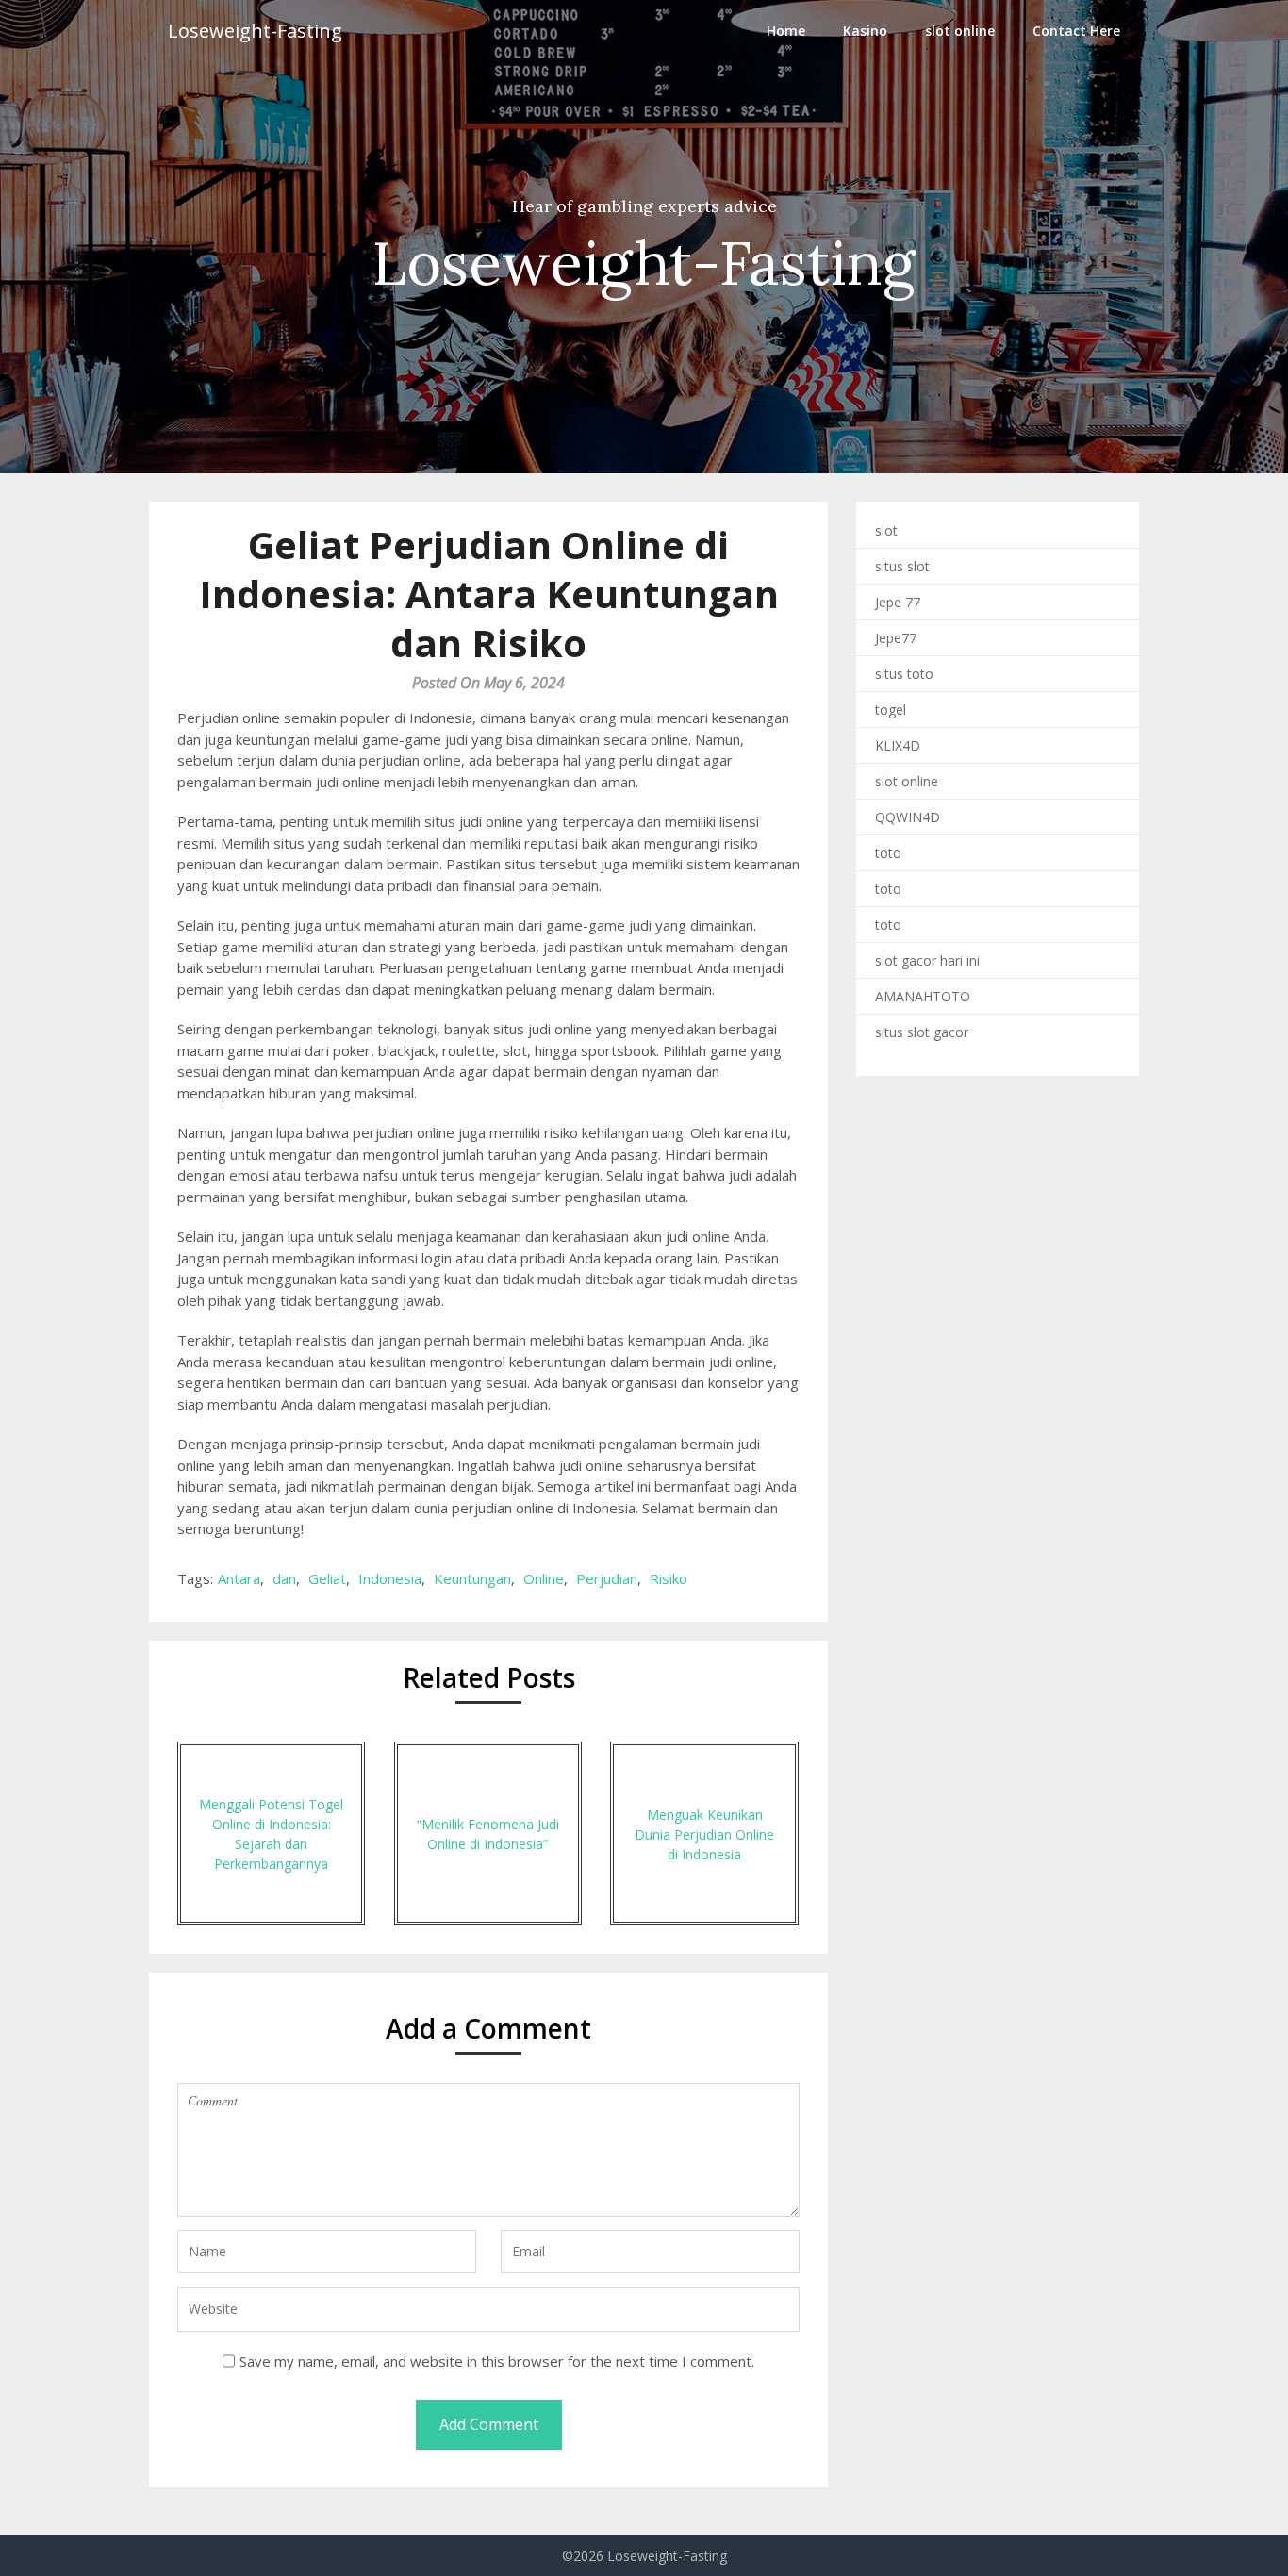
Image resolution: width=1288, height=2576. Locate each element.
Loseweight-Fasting (255, 31)
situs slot (902, 566)
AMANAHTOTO (923, 996)
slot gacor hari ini (927, 960)
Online (544, 1578)
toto (888, 853)
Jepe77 (896, 638)
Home (786, 31)
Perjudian (607, 1578)
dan (284, 1578)
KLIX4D (898, 745)
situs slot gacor (922, 1032)
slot (886, 530)
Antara (239, 1578)
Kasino (865, 31)
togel (891, 710)
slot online (960, 31)
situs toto (904, 674)
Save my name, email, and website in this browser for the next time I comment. (497, 2361)
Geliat (327, 1578)
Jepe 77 (898, 602)
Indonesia (390, 1578)
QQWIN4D (908, 817)
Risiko (669, 1578)
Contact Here (1076, 31)
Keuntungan (472, 1578)
